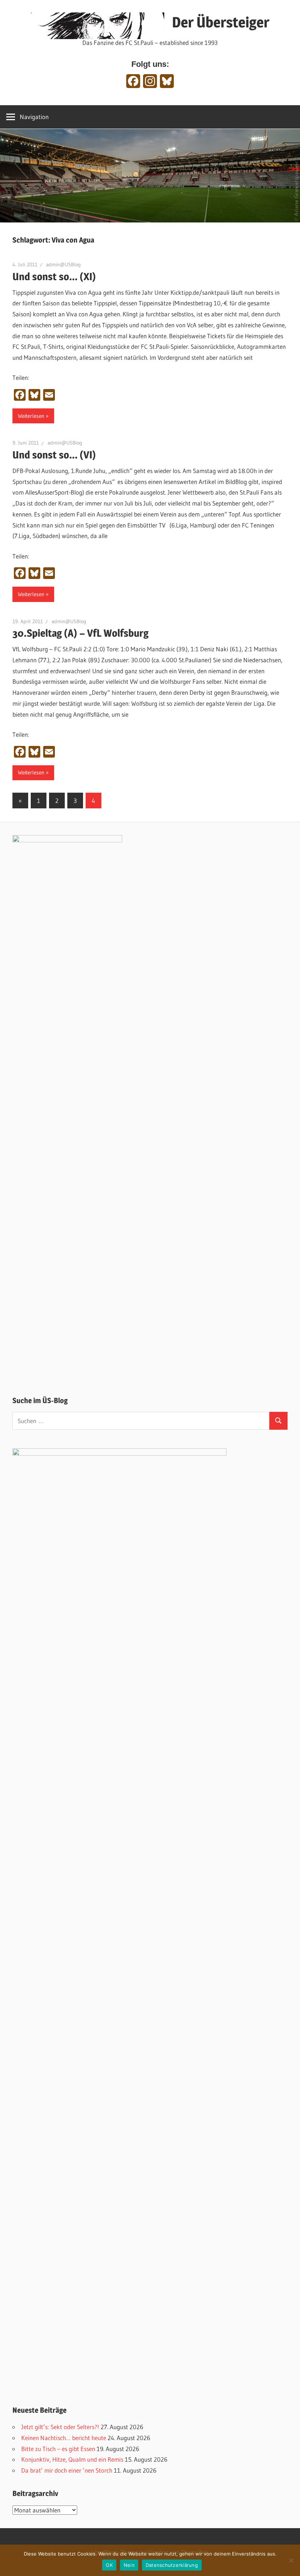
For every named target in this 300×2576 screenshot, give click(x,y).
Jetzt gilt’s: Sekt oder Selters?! (60, 2427)
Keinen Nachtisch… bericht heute (64, 2438)
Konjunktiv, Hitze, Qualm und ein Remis (72, 2459)
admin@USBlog (63, 264)
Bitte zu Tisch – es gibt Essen (58, 2449)
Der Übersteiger (221, 22)
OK (109, 2565)
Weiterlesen (31, 416)
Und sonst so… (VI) (54, 455)
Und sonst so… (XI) (54, 277)
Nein (129, 2565)
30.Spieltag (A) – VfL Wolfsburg (80, 633)
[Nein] (291, 2560)
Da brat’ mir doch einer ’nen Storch (67, 2470)
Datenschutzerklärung (172, 2565)
